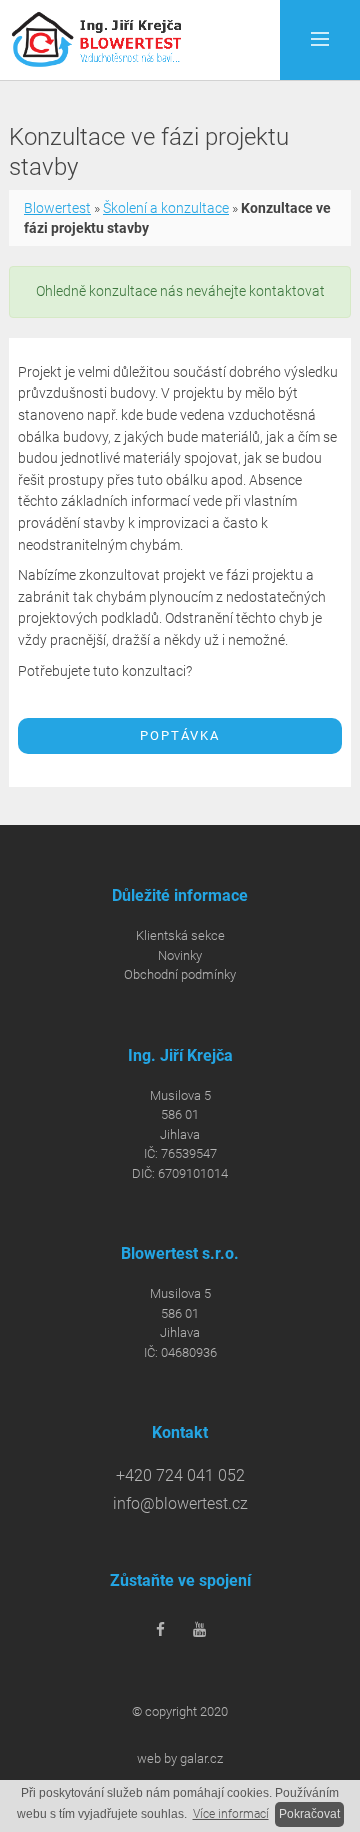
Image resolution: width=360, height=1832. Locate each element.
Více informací (231, 1814)
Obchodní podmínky (180, 974)
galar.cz (201, 1758)
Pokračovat (309, 1814)
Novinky (180, 955)
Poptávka (180, 735)
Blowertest (57, 208)
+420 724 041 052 (180, 1476)
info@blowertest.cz (180, 1504)
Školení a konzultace (166, 208)
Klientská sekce (180, 935)
